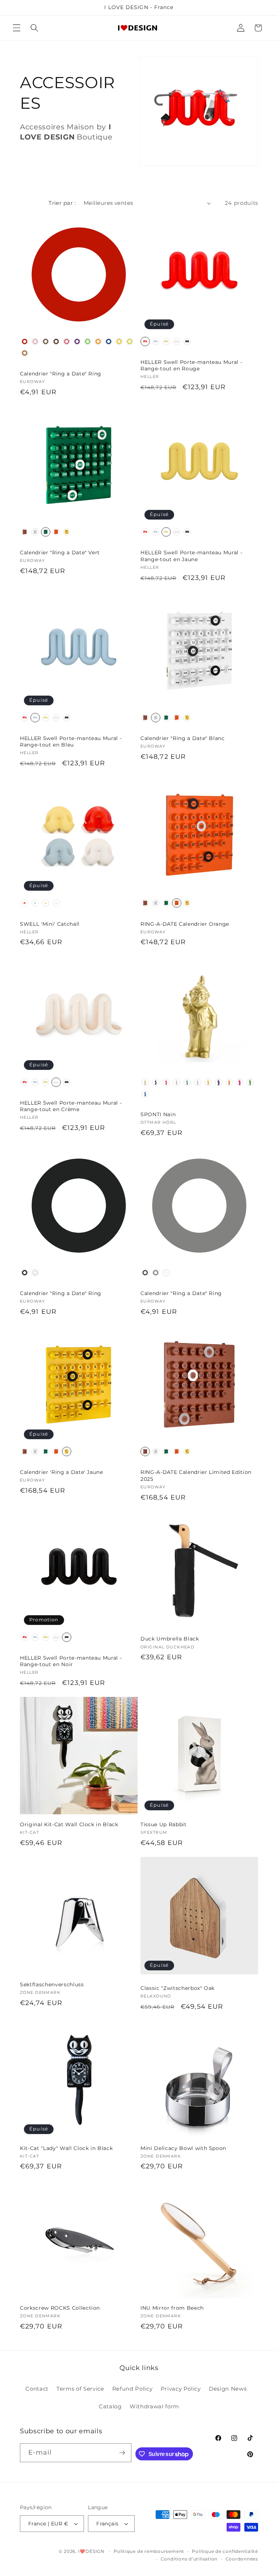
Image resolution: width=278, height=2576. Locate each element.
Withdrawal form (154, 2406)
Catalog (110, 2406)
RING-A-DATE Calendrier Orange (185, 924)
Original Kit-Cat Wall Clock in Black (69, 1824)
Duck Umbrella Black (170, 1639)
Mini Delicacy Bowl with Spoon (183, 2148)
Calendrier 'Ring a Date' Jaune (62, 1472)
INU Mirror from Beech (172, 2308)
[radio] (25, 341)
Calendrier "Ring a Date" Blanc (183, 738)
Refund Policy (132, 2389)
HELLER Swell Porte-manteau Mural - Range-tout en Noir (71, 1661)
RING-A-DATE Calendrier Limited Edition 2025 (196, 1476)
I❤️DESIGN (91, 2551)
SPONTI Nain (158, 1114)
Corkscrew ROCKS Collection (60, 2308)
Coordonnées (242, 2559)
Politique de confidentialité (225, 2551)
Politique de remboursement (149, 2551)
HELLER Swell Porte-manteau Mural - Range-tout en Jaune (191, 556)
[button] (17, 28)
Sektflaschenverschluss (52, 1984)
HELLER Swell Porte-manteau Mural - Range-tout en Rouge (191, 365)
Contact (37, 2389)
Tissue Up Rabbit (164, 1824)
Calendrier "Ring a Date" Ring (61, 374)
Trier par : (62, 203)
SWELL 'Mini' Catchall (50, 924)
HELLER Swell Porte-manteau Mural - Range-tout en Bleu (71, 742)
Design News (228, 2389)
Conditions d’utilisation (189, 2559)
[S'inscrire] (122, 2453)
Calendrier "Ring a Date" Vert (60, 552)
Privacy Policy (181, 2389)
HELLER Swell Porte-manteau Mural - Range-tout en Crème (71, 1106)
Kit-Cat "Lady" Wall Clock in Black (66, 2148)
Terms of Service (80, 2389)
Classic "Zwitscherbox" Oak (178, 1988)
